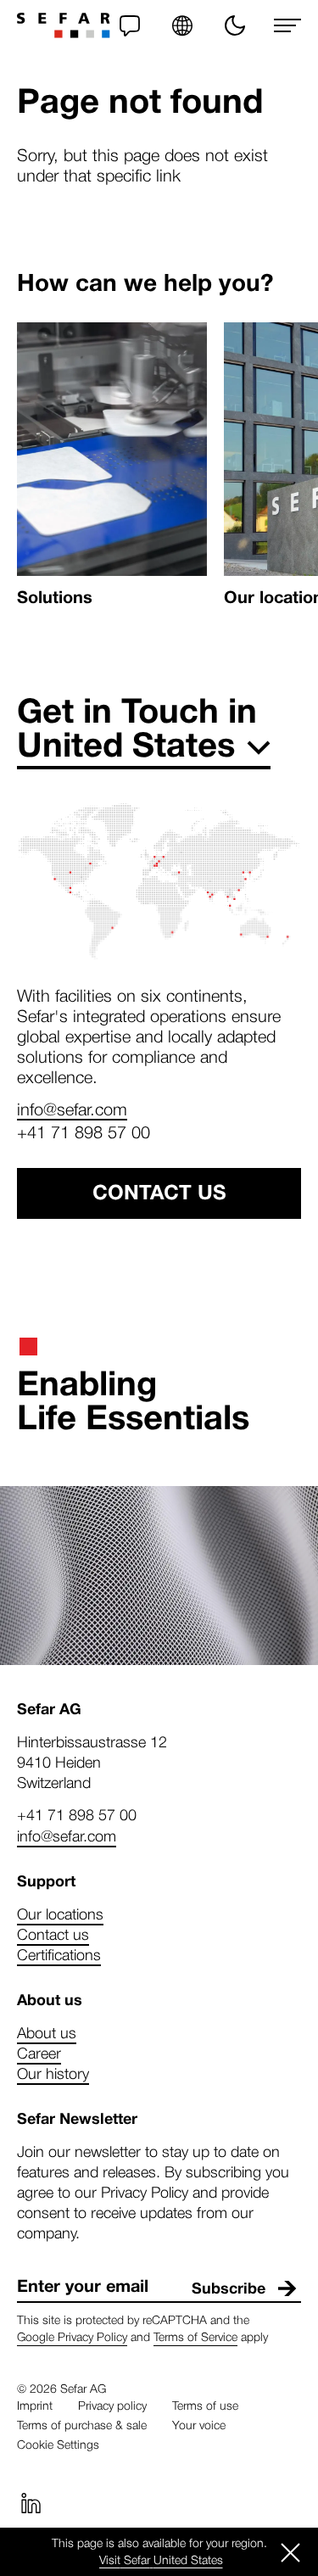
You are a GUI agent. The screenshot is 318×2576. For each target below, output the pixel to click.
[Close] (291, 2552)
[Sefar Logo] (64, 25)
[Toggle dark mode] (235, 25)
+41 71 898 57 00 (84, 1132)
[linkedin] (31, 2503)
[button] (182, 25)
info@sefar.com (72, 1109)
